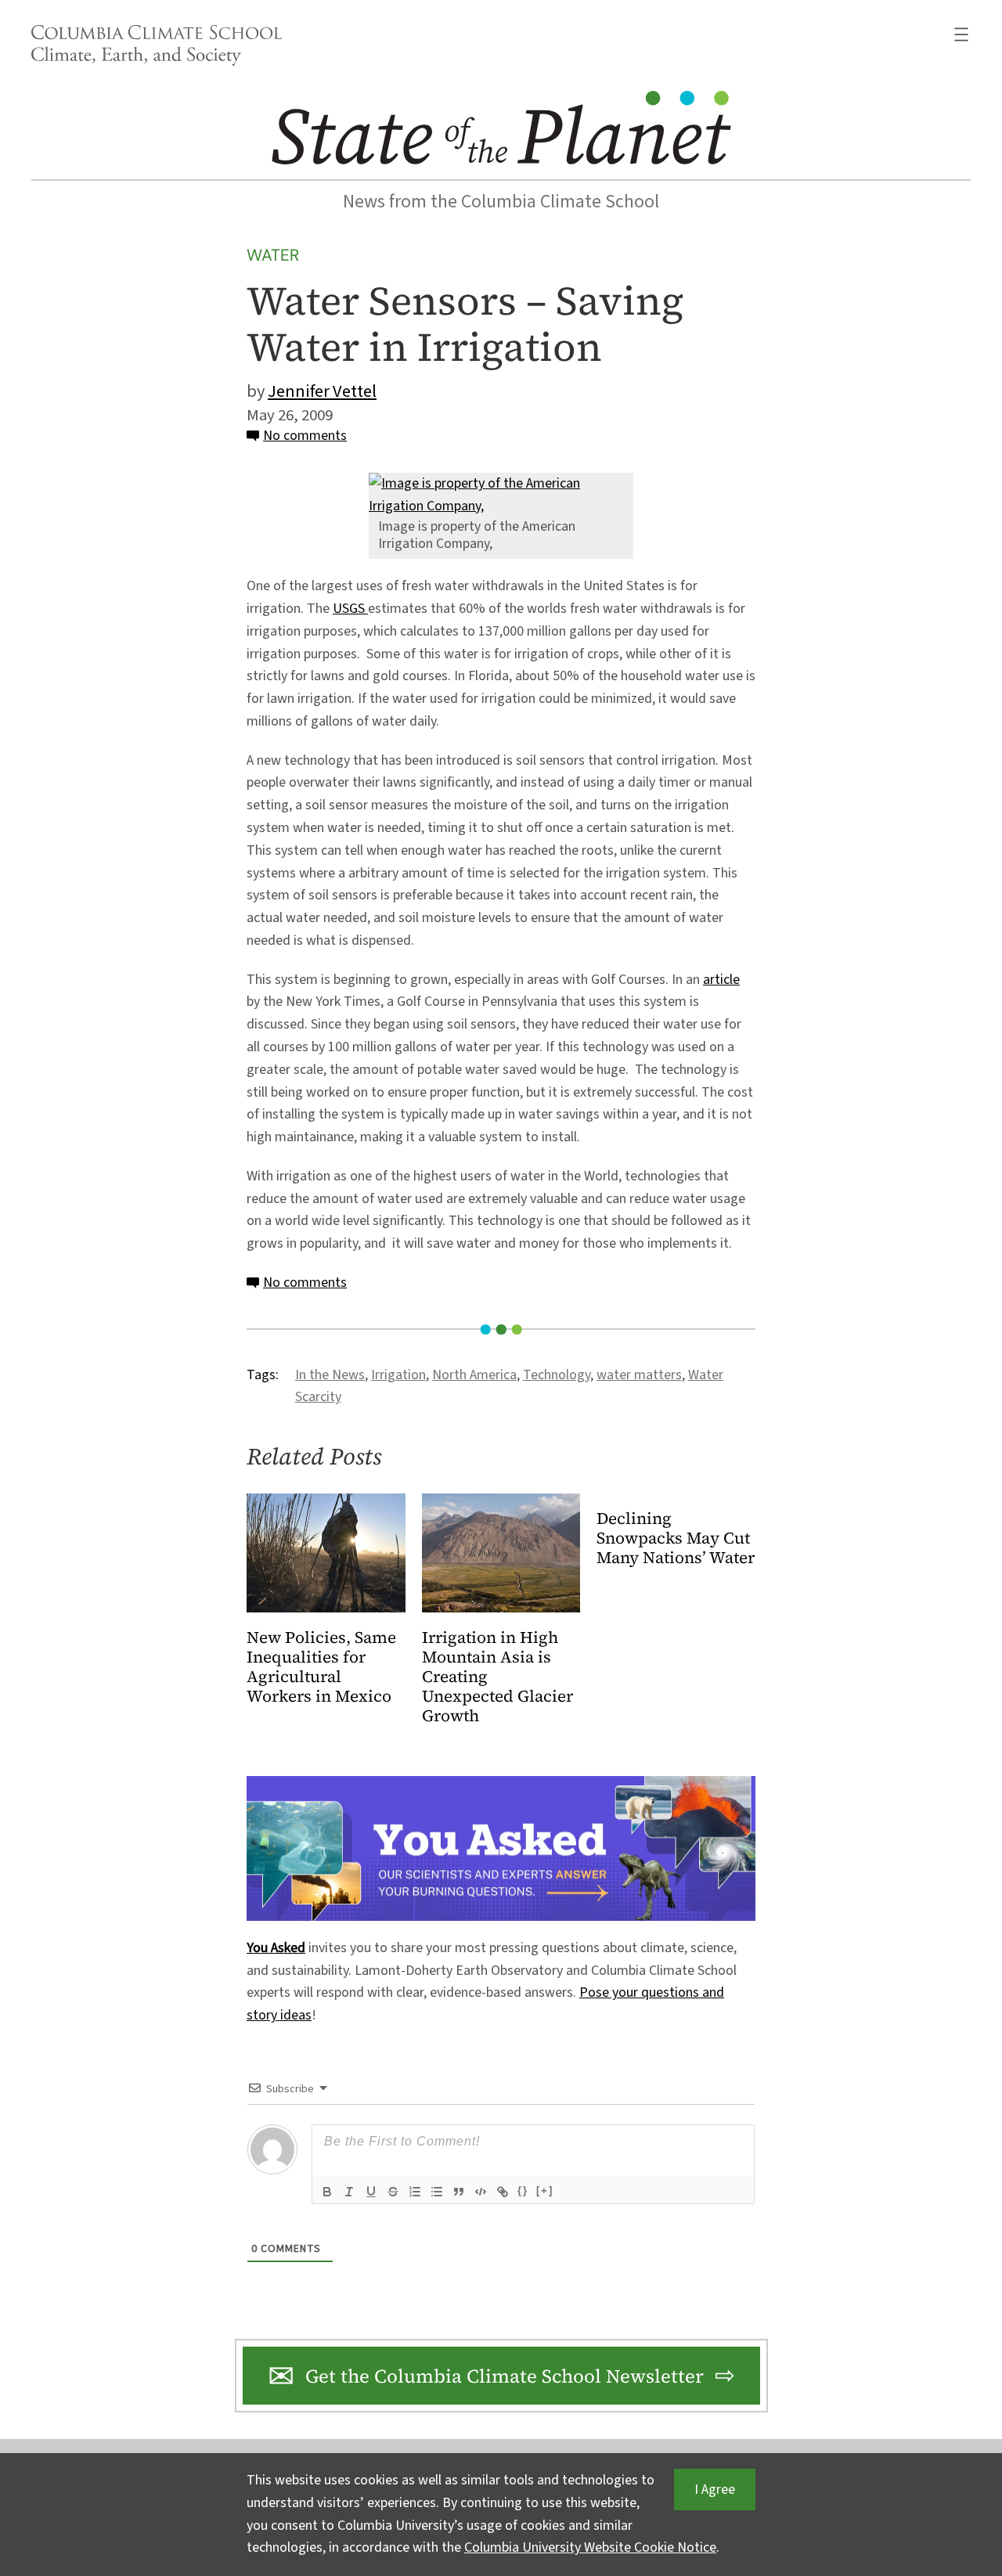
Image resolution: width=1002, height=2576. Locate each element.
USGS (350, 609)
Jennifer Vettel (322, 391)
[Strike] (393, 2192)
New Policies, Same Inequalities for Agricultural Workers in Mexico (321, 1667)
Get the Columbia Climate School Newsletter (505, 2376)
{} (523, 2191)
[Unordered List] (437, 2192)
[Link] (503, 2192)
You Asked (276, 1948)
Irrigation (398, 1375)
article (721, 980)
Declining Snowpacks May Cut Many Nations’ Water (676, 1538)
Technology (557, 1375)
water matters (639, 1375)
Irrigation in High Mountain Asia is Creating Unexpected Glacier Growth (497, 1677)
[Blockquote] (459, 2192)
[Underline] (371, 2192)
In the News (330, 1375)
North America (474, 1375)
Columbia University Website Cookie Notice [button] (590, 2547)
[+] (545, 2191)
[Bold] (327, 2192)
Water (273, 255)
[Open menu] (961, 34)
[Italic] (349, 2192)
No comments (305, 436)
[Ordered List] (415, 2192)
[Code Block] (481, 2192)
